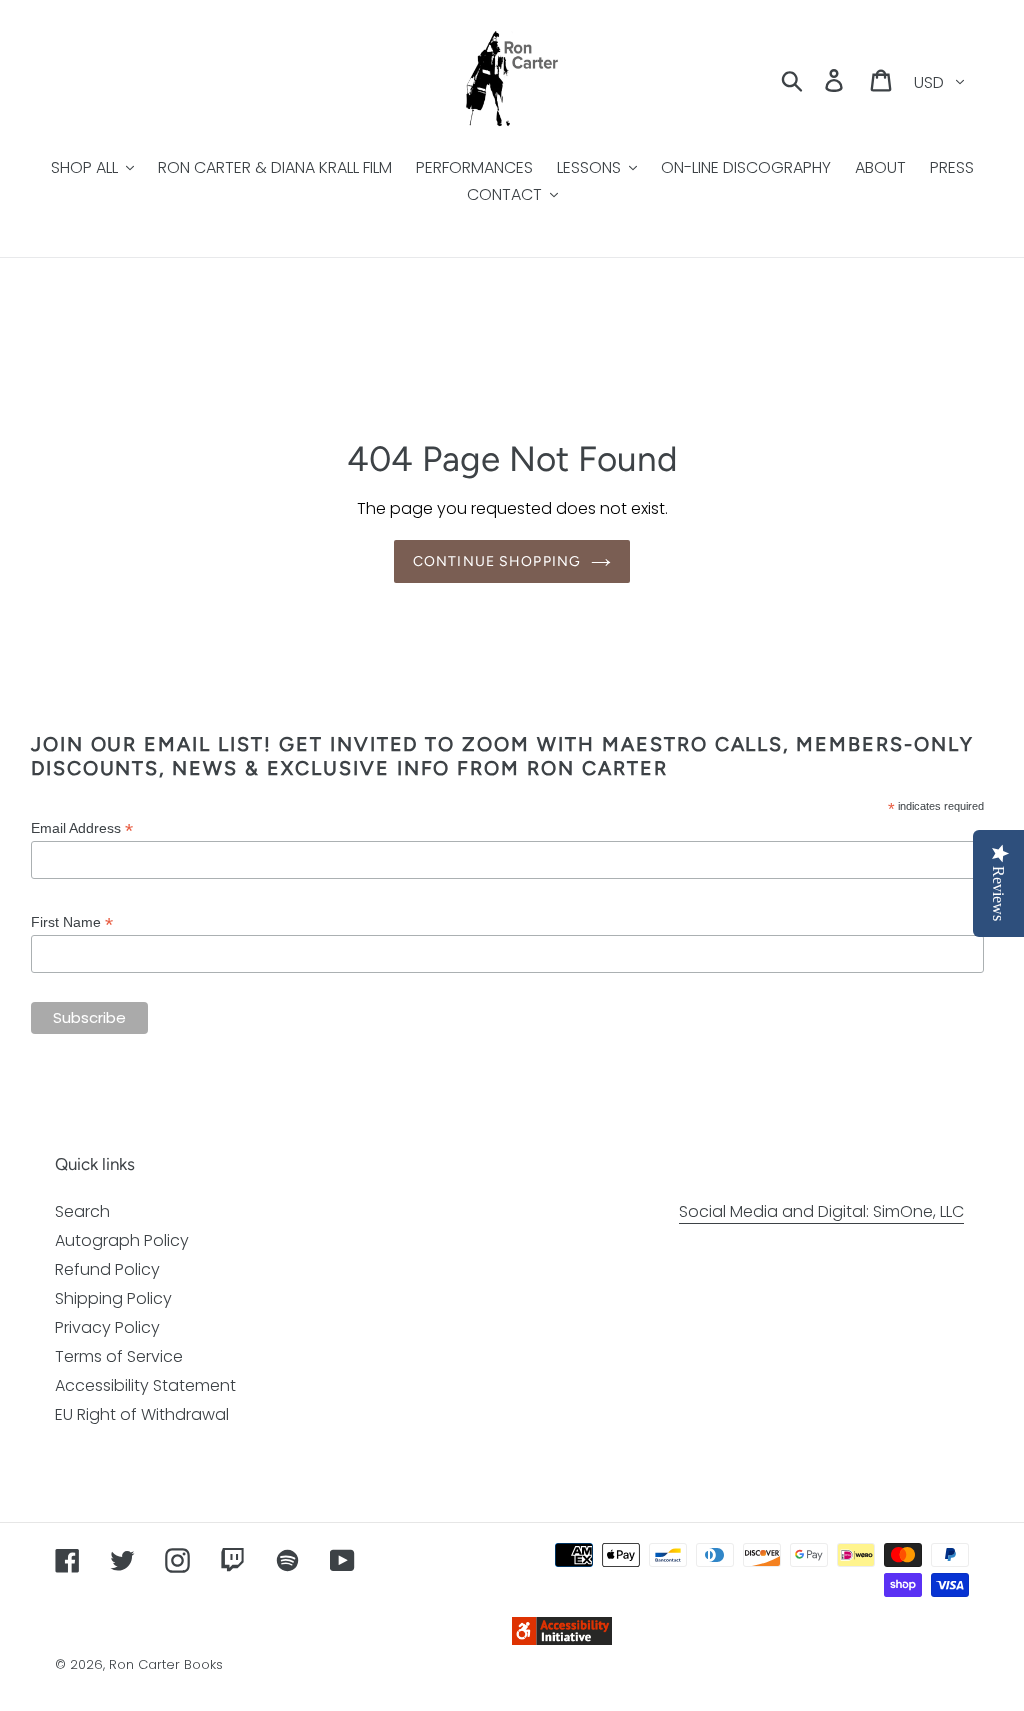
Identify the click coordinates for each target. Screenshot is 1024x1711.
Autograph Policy (122, 1240)
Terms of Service (119, 1356)
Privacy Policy (107, 1327)
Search (82, 1211)
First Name (72, 922)
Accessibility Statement (145, 1385)
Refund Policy (107, 1269)
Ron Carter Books (166, 1664)
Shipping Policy (113, 1298)
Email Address (82, 828)
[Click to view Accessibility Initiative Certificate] (562, 1639)
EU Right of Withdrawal (142, 1414)
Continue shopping (497, 561)
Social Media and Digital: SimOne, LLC (821, 1211)
